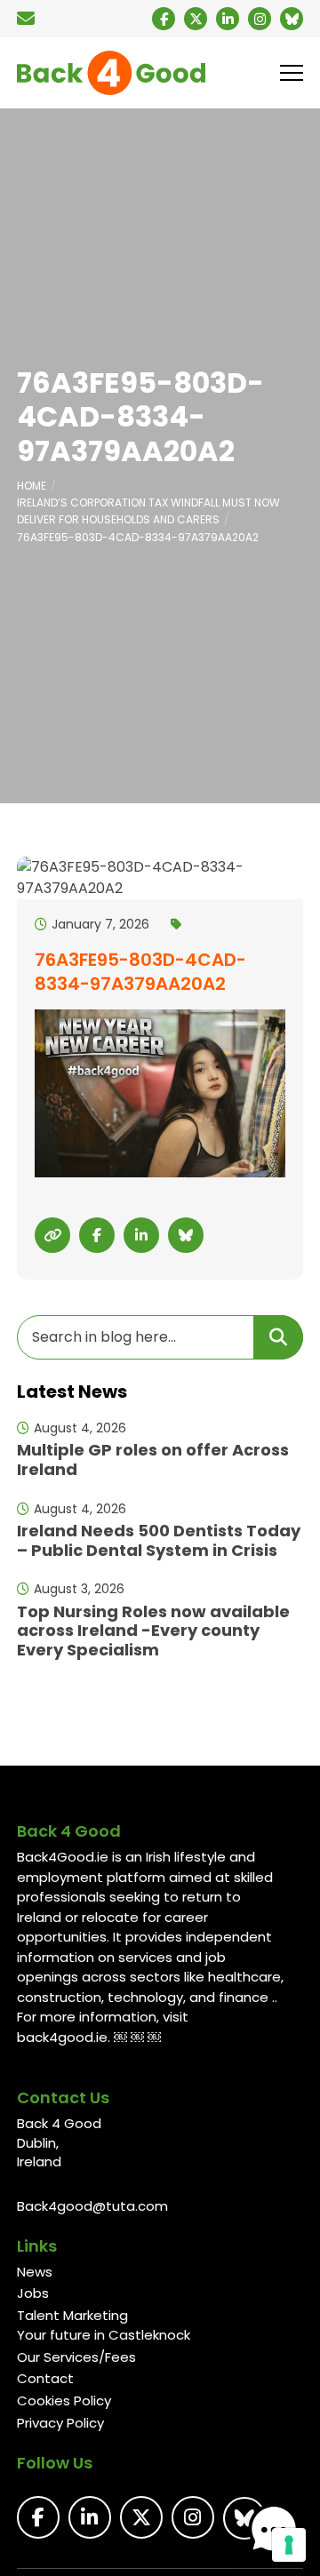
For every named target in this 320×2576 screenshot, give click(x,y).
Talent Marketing (72, 2315)
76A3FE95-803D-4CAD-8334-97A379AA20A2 (138, 537)
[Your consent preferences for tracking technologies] (289, 2545)
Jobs (33, 2293)
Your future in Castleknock (104, 2335)
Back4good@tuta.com (92, 2206)
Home (32, 486)
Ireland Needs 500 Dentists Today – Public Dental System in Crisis (159, 1540)
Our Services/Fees (76, 2357)
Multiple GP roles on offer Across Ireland (153, 1459)
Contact (45, 2378)
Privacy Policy (60, 2423)
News (35, 2272)
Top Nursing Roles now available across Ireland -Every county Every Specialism (153, 1631)
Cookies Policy (64, 2401)
